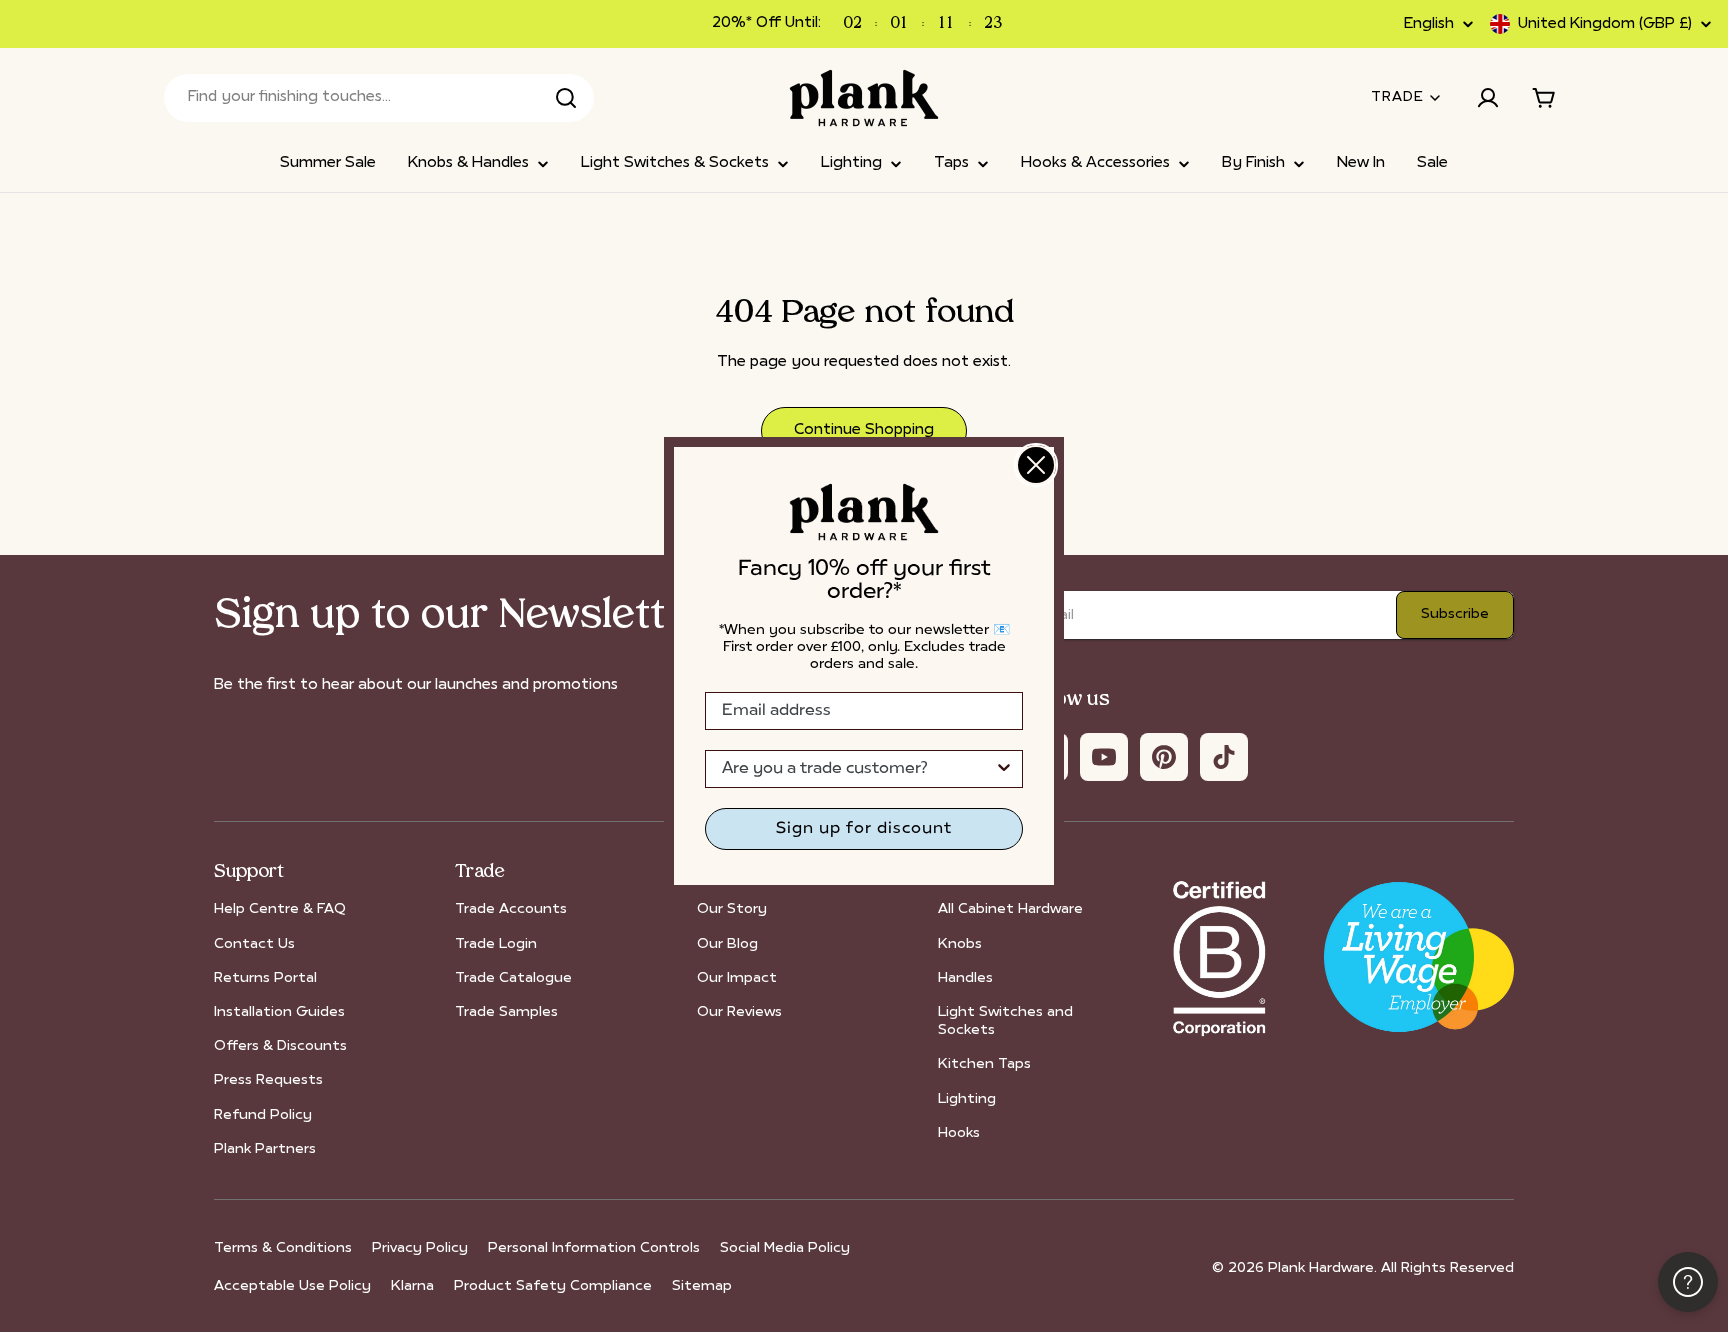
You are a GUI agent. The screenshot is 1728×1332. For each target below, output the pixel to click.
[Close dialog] (1036, 465)
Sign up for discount (864, 829)
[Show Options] (1004, 769)
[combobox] (858, 769)
